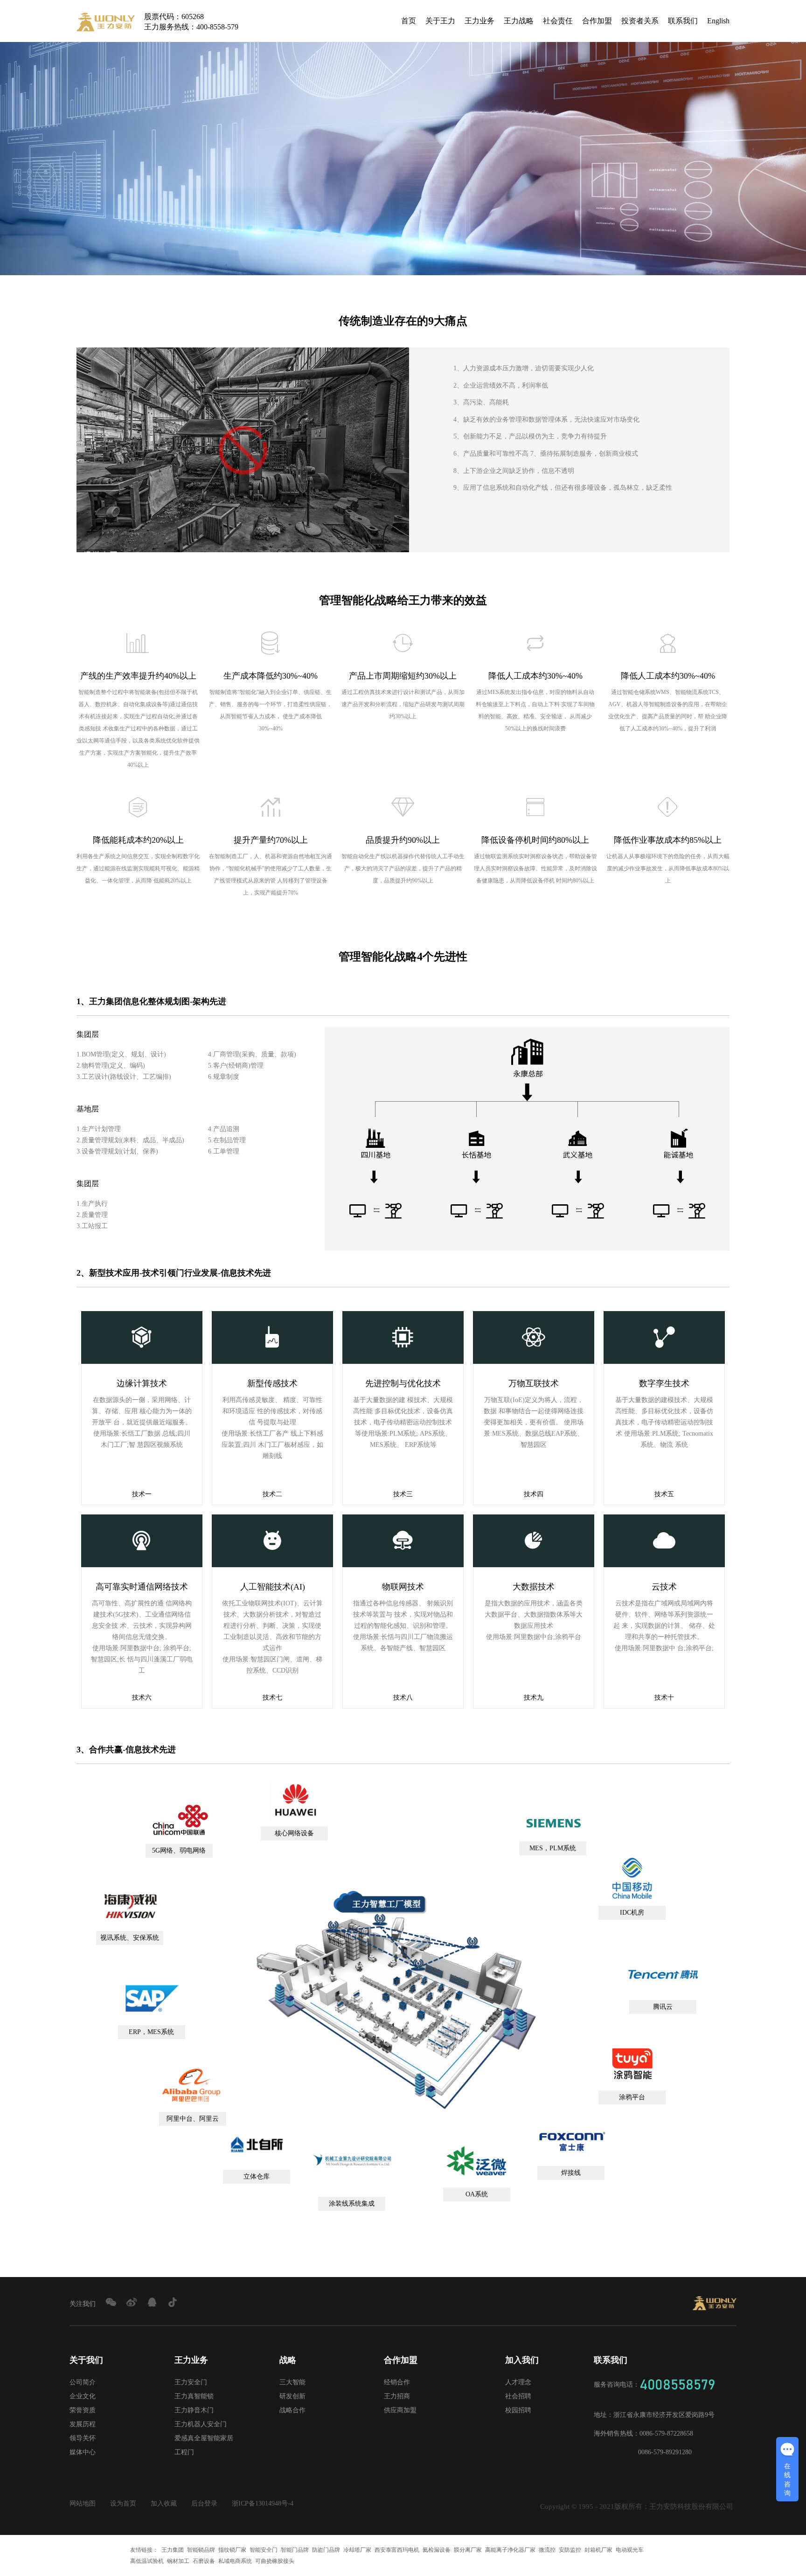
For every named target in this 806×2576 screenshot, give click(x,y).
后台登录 (204, 2503)
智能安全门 (264, 2550)
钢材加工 (178, 2561)
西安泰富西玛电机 (397, 2550)
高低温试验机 (147, 2561)
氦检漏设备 (437, 2550)
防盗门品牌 (326, 2550)
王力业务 (479, 21)
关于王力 (440, 21)
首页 (409, 21)
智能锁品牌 (201, 2550)
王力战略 (519, 21)
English (718, 21)
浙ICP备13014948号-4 (263, 2503)
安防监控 (570, 2550)
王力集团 (173, 2550)
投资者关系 (640, 21)
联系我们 (683, 21)
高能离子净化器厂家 (510, 2550)
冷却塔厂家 (357, 2550)
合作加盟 (597, 21)
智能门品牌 (295, 2550)
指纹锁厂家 (232, 2550)
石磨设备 (204, 2561)
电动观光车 (630, 2550)
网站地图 (83, 2503)
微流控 (547, 2550)
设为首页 (123, 2503)
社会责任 (558, 21)
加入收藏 (164, 2503)
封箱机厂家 (598, 2550)
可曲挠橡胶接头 (275, 2561)
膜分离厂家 (468, 2550)
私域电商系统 (235, 2561)
